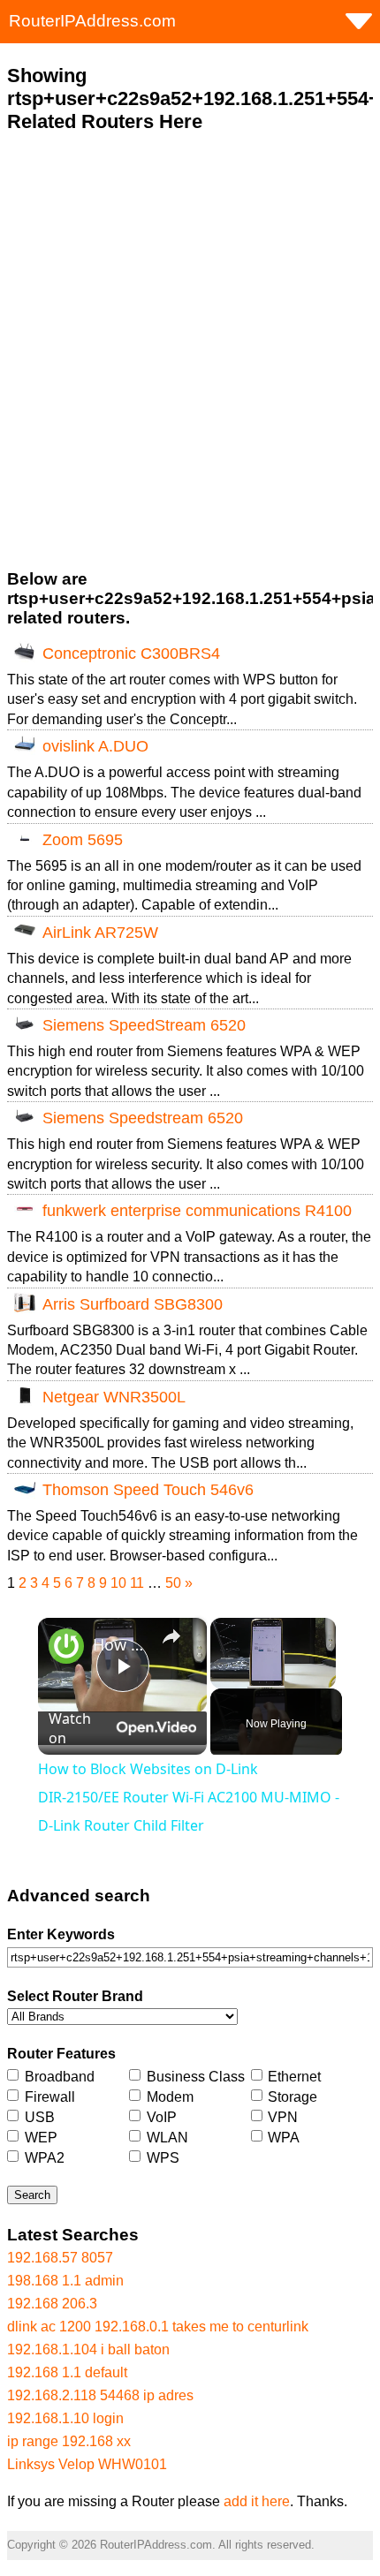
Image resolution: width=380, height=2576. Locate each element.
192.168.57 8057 (60, 2258)
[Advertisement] (190, 351)
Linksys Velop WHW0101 (87, 2464)
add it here (257, 2501)
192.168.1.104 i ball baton (88, 2349)
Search (32, 2195)
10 (118, 1583)
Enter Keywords (61, 1934)
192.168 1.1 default (67, 2372)
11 (137, 1583)
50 (173, 1583)
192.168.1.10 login (65, 2418)
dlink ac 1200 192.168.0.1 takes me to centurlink (158, 2327)
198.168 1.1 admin (65, 2281)
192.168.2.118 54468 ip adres (100, 2395)
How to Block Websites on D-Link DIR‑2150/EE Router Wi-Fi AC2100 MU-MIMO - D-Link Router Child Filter (120, 1644)
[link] (66, 1646)
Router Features (61, 2054)
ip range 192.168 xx (69, 2441)
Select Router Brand (75, 1996)
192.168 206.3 (52, 2304)
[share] (171, 1636)
